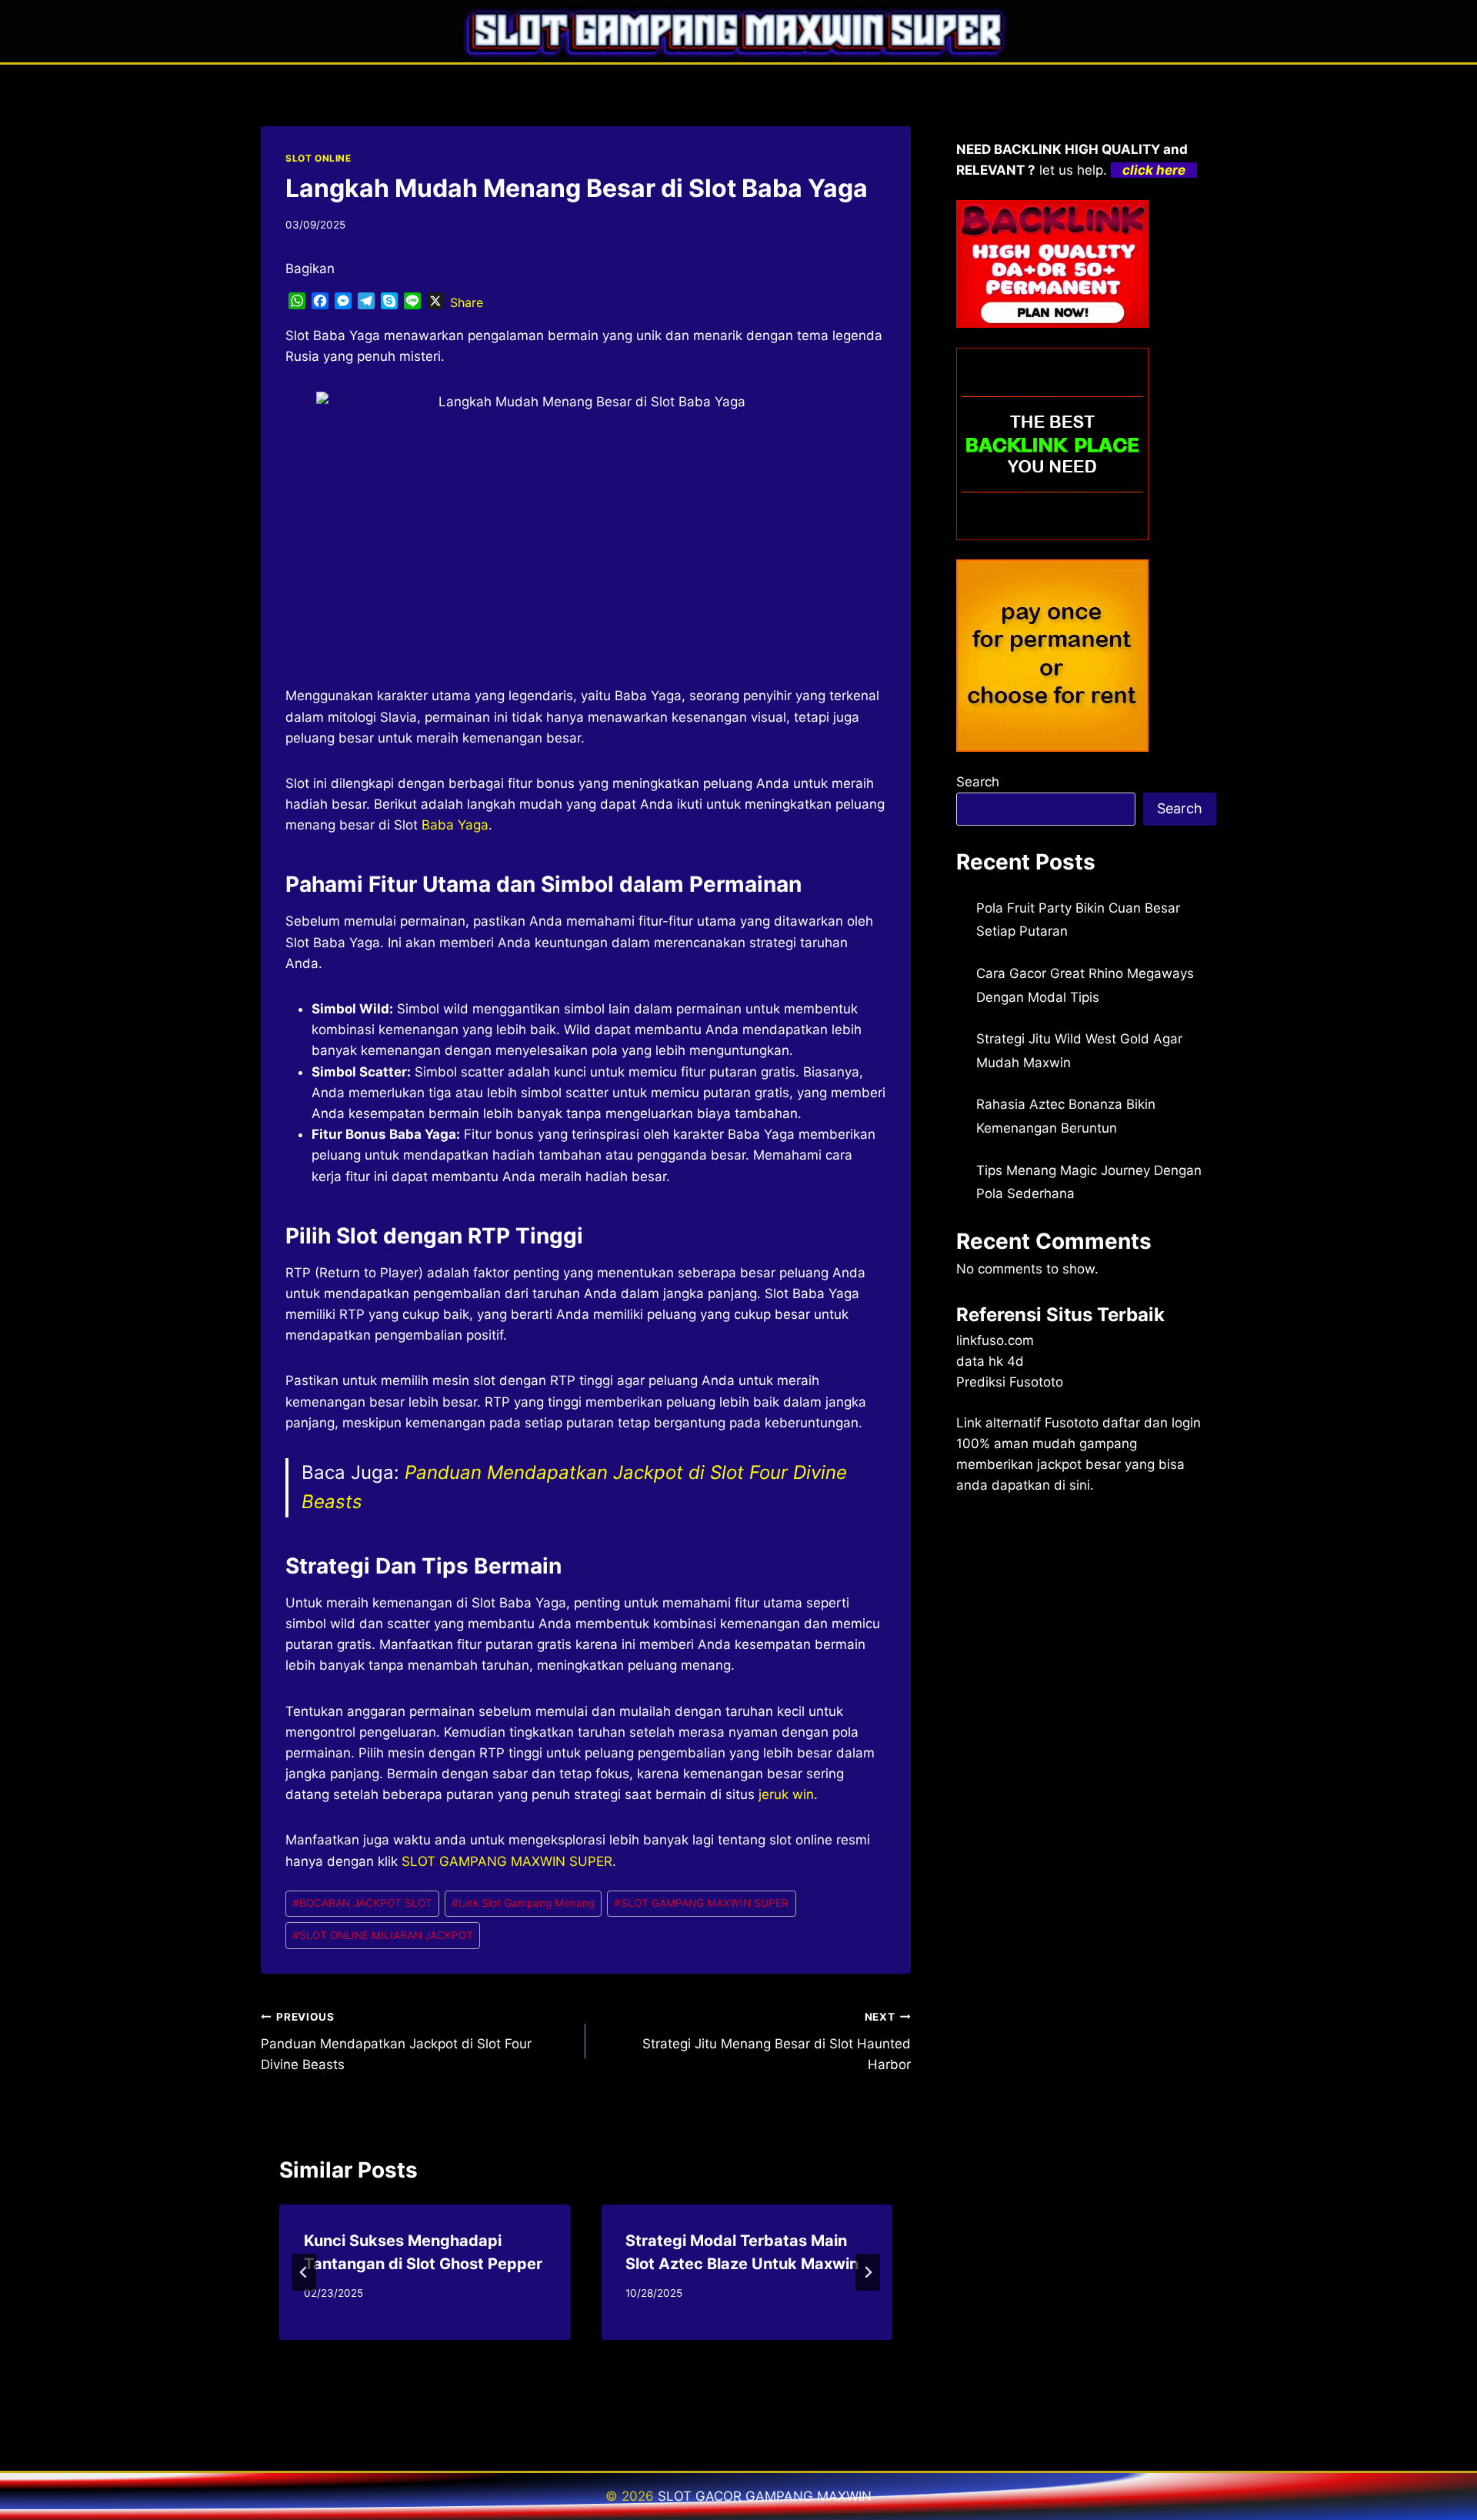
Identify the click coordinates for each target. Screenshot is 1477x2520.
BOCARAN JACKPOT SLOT (362, 1903)
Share (467, 302)
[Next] (868, 2272)
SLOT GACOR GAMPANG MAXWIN (765, 2496)
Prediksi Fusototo (1010, 1382)
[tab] (555, 2354)
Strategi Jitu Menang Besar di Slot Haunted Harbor (776, 2041)
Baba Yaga (455, 825)
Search (978, 782)
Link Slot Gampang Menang (523, 1903)
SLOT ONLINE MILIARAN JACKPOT (383, 1935)
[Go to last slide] (304, 2272)
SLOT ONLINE (318, 158)
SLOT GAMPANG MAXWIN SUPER (701, 1903)
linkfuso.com (995, 1340)
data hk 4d (990, 1361)
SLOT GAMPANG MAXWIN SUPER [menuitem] (507, 1861)
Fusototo (1072, 1423)
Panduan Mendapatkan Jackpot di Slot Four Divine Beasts (396, 2041)
